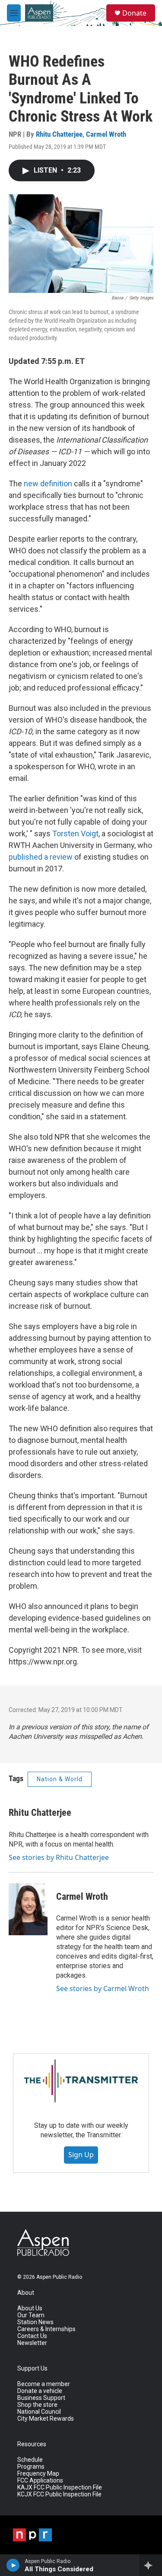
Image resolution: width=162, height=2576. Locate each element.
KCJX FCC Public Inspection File (59, 2494)
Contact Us (32, 2336)
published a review (41, 857)
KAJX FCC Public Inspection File (60, 2488)
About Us (30, 2308)
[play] (13, 2565)
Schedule (30, 2460)
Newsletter (32, 2343)
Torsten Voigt (75, 834)
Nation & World (60, 1779)
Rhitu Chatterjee (59, 134)
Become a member (44, 2384)
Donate (134, 13)
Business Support (41, 2398)
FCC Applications (40, 2481)
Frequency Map (38, 2474)
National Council (39, 2412)
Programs (31, 2467)
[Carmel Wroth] (28, 1909)
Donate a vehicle (40, 2391)
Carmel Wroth (106, 134)
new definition (48, 483)
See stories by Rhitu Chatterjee (59, 1857)
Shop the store (37, 2405)
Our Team (31, 2315)
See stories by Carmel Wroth (103, 1988)
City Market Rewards (46, 2419)
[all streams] (151, 2565)
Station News (35, 2322)
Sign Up (81, 2155)
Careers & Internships (46, 2329)
